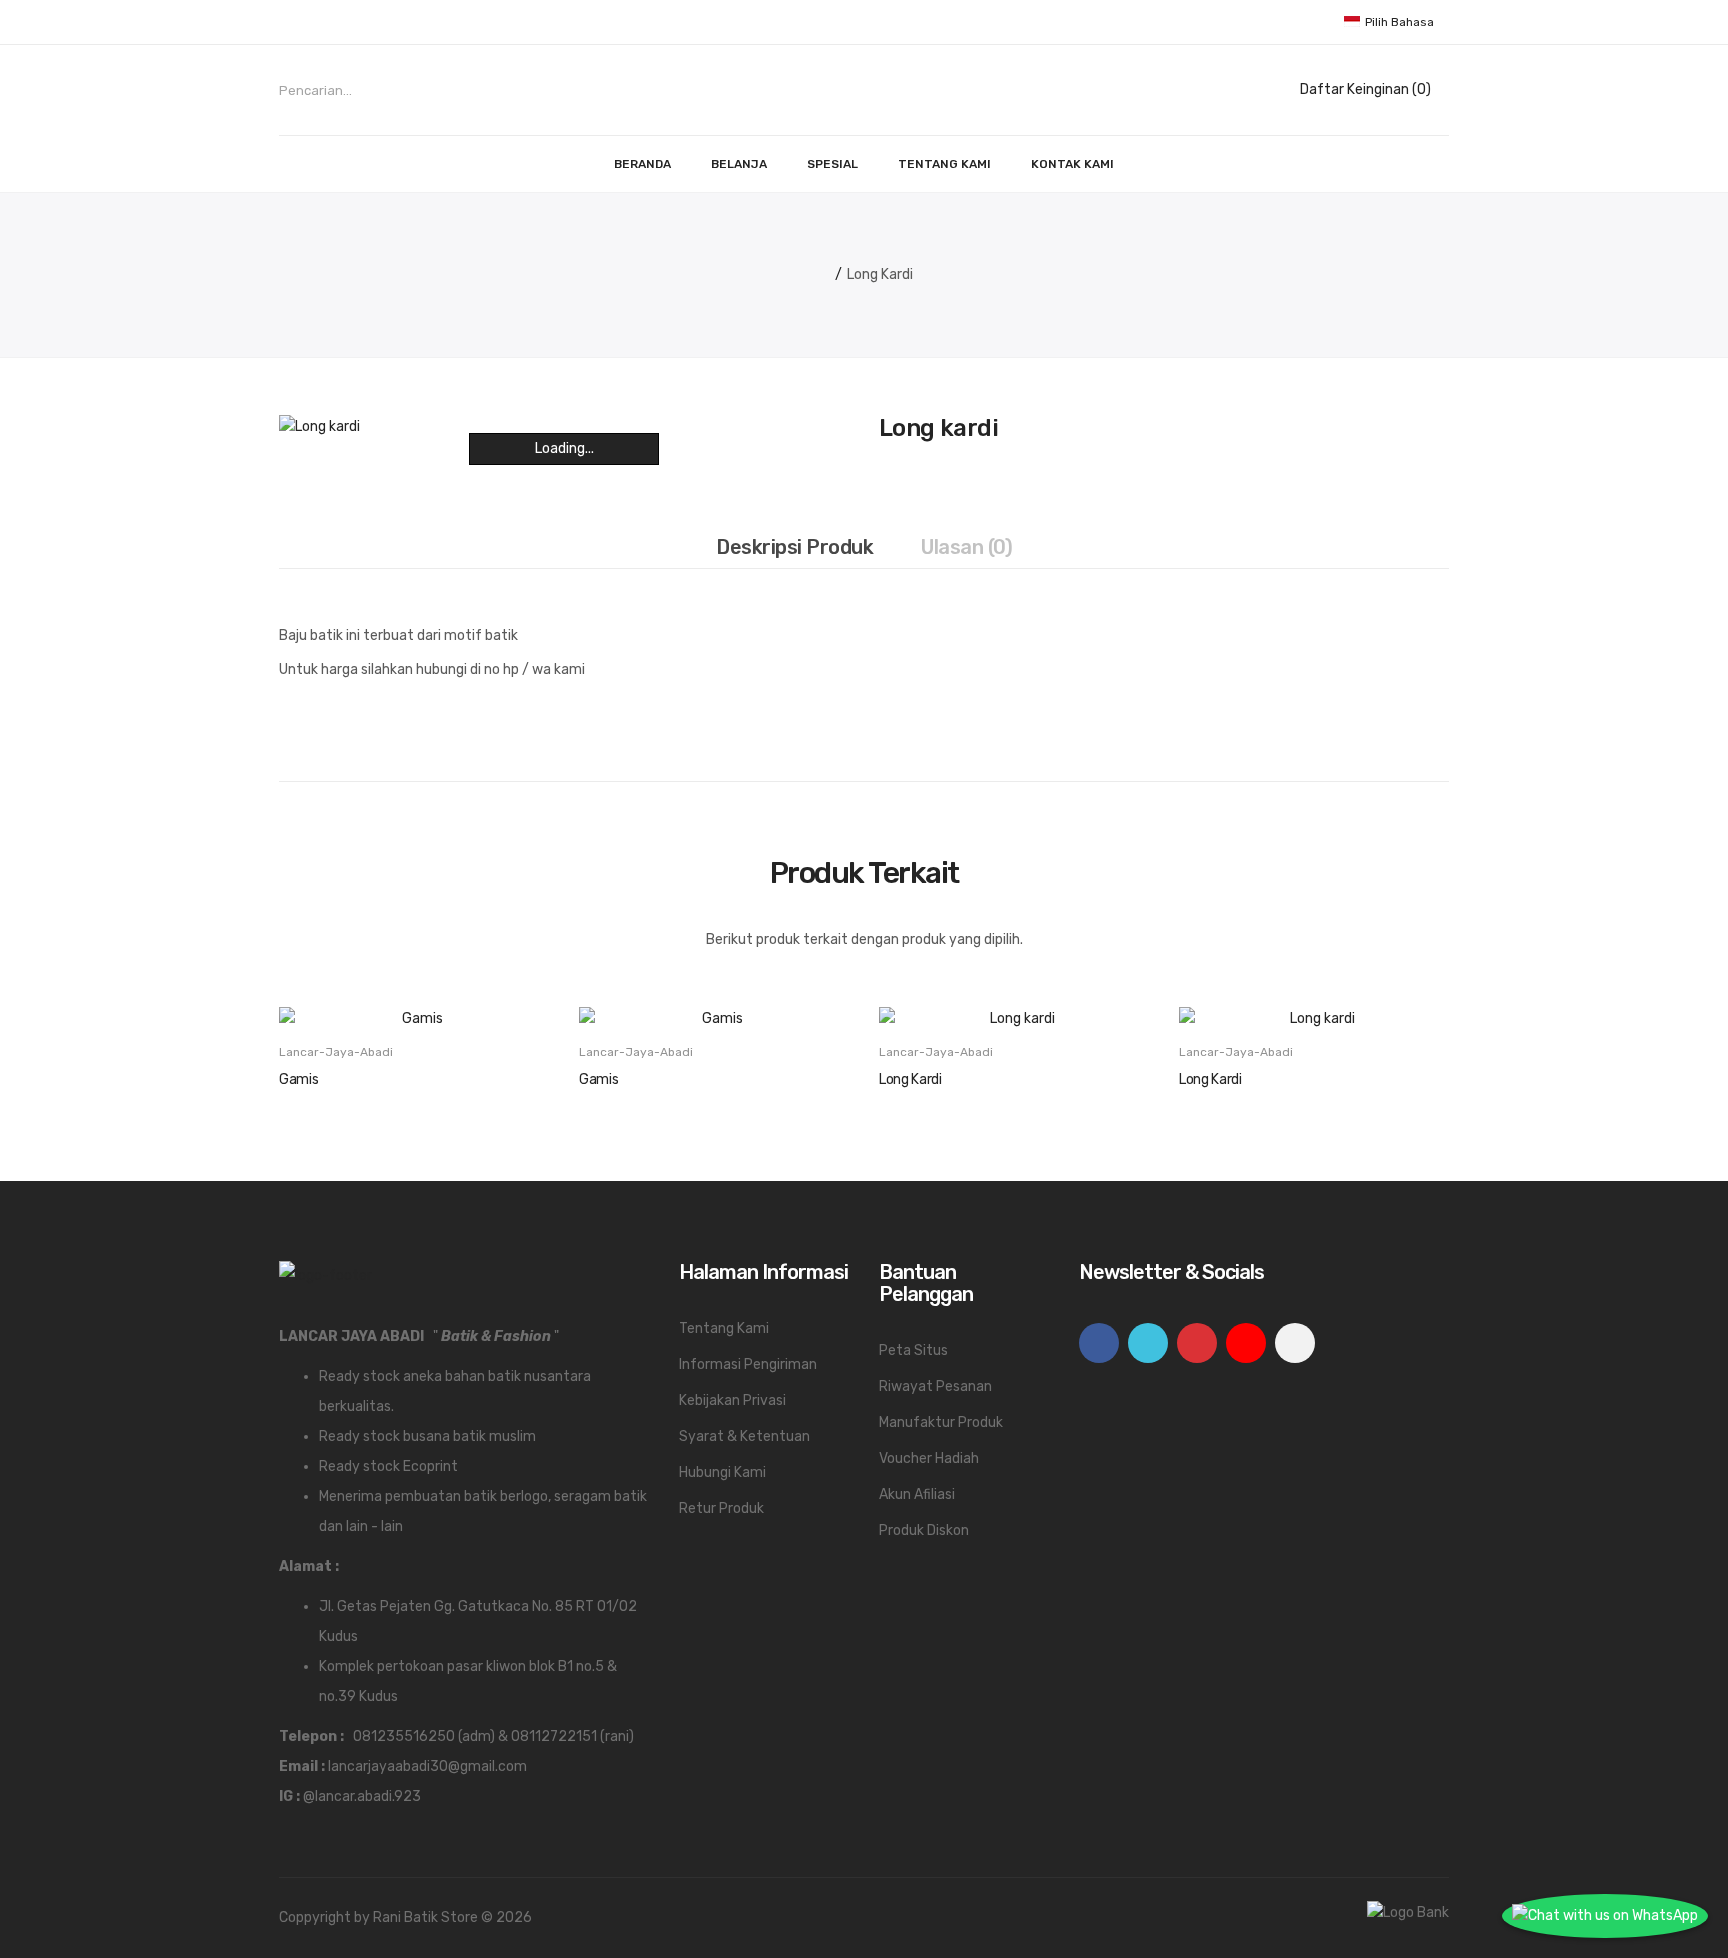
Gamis (298, 1079)
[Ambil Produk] (364, 996)
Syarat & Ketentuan (744, 1436)
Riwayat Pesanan (935, 1386)
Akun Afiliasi (917, 1494)
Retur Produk (721, 1508)
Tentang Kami (724, 1328)
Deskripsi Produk (794, 547)
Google (1197, 1343)
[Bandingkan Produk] (464, 996)
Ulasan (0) (966, 547)
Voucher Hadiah (929, 1458)
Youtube (1246, 1343)
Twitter (1148, 1343)
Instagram (1295, 1343)
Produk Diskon (924, 1530)
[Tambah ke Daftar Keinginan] (414, 996)
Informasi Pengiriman (748, 1364)
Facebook (1099, 1343)
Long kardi (880, 274)
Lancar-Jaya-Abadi (336, 1052)
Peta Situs (913, 1350)
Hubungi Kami (722, 1472)
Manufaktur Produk (941, 1422)
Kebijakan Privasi (732, 1400)
